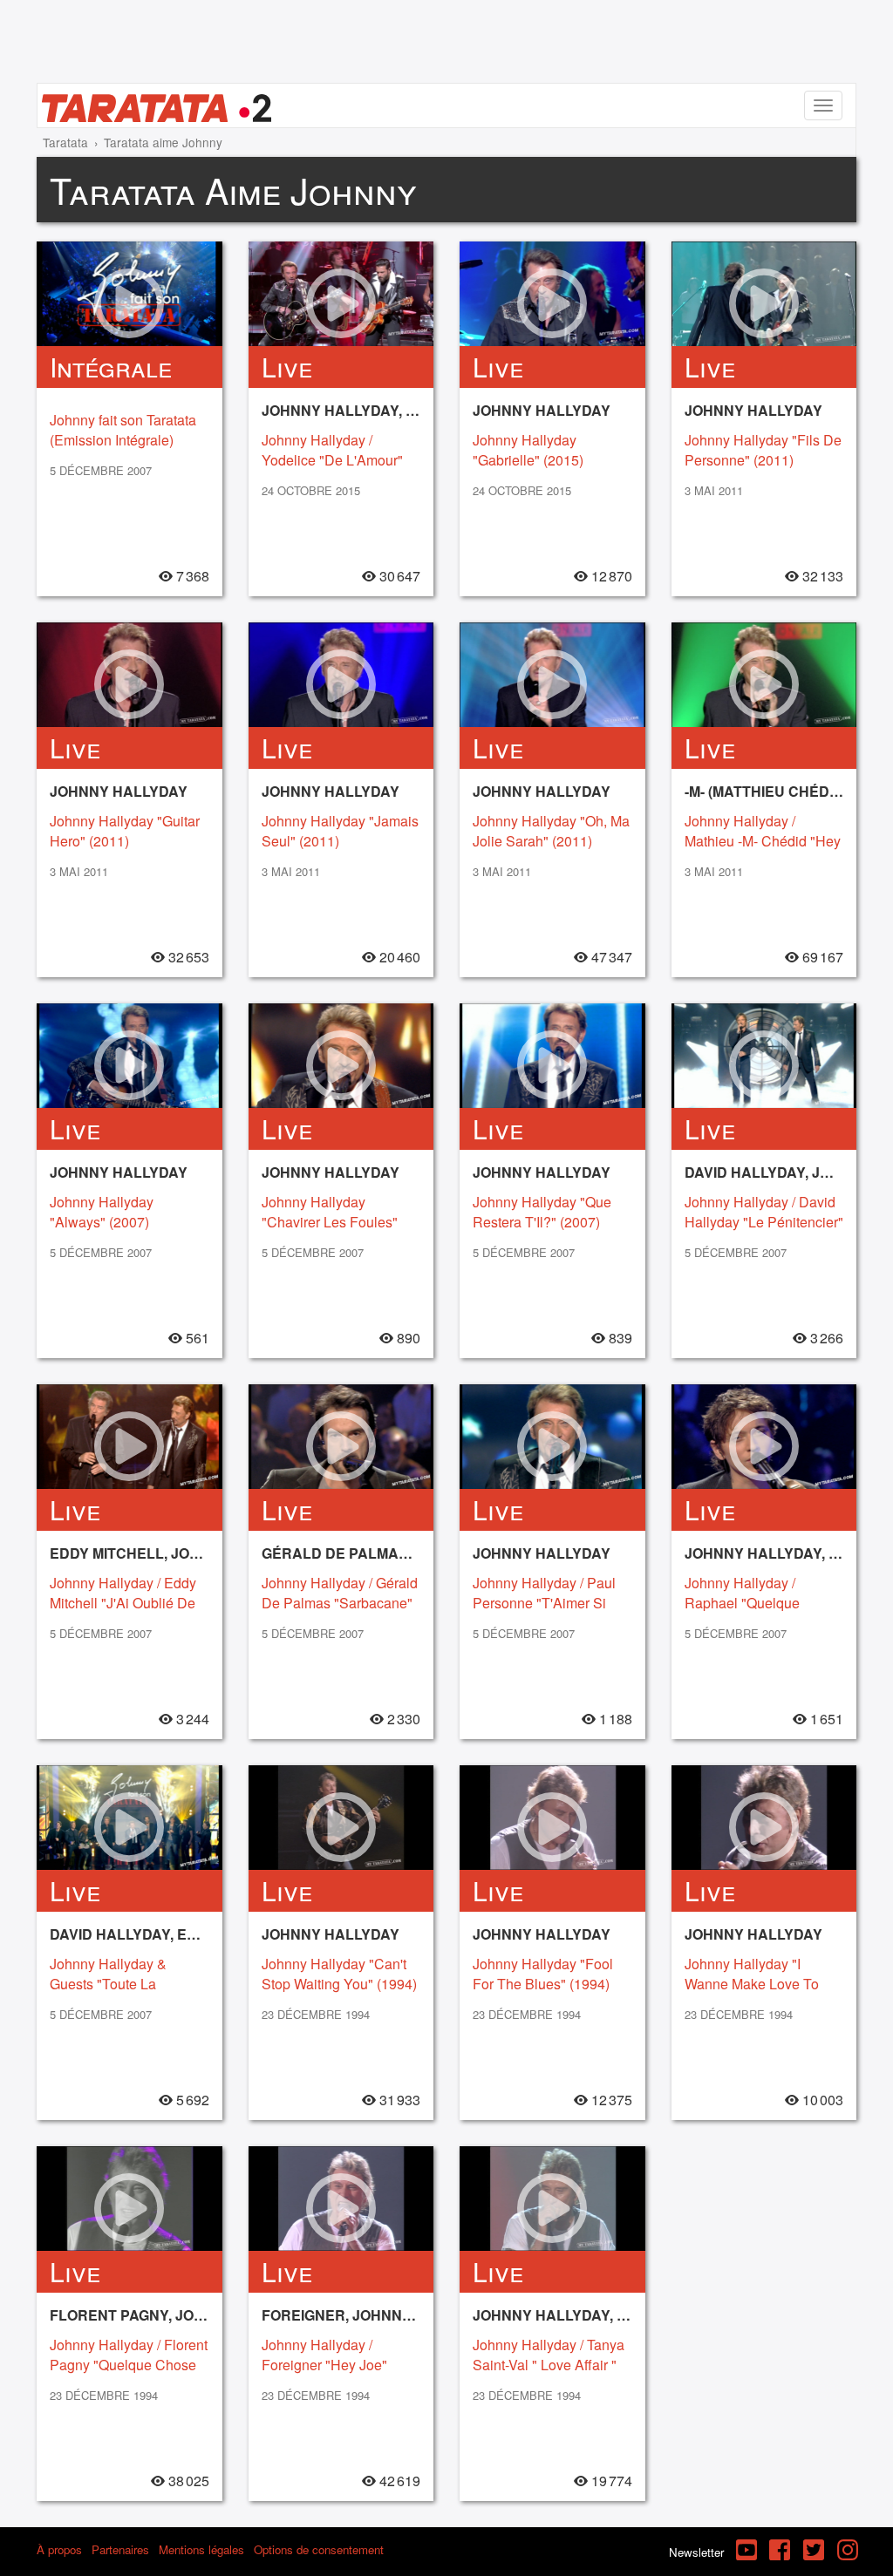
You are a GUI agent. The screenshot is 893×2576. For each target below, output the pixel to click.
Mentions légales (201, 2549)
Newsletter (696, 2552)
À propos (59, 2549)
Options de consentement (319, 2549)
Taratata (65, 142)
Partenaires (120, 2549)
